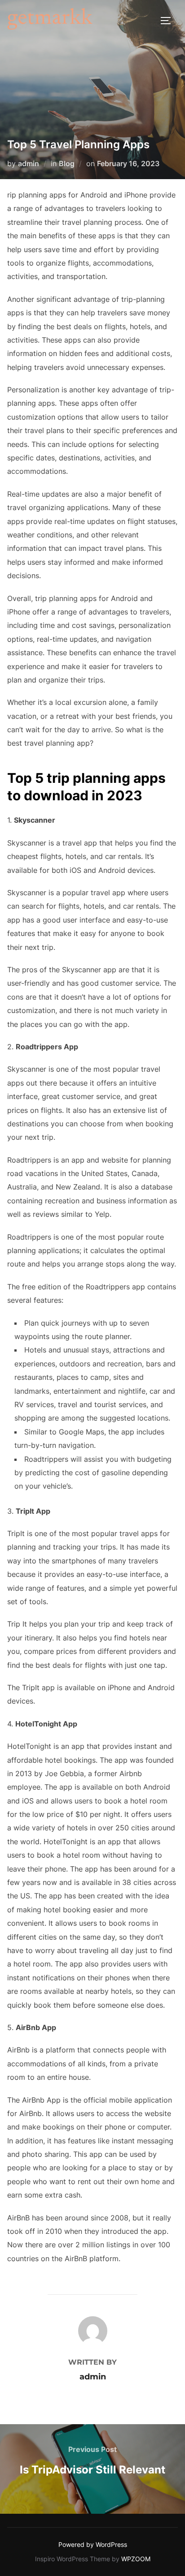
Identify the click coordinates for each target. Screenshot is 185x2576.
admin (29, 163)
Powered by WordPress (93, 2544)
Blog (67, 163)
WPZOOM (136, 2559)
